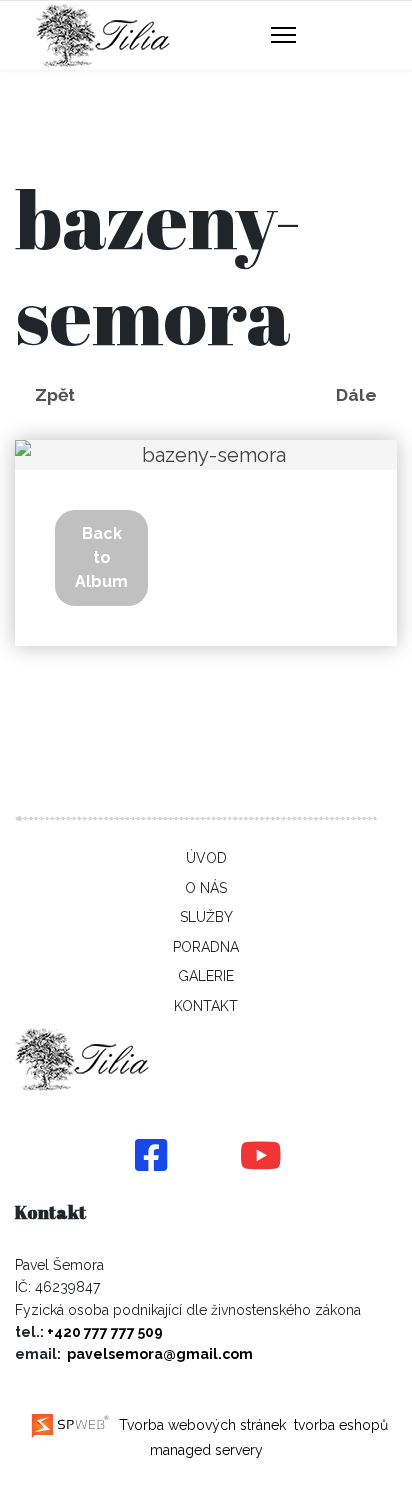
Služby (206, 917)
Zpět (55, 395)
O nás (206, 888)
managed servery (206, 1450)
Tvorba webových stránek (200, 1425)
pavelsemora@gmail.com (160, 1354)
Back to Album (101, 557)
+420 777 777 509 (105, 1332)
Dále (356, 395)
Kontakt (206, 1006)
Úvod (206, 858)
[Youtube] (261, 1157)
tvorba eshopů (339, 1425)
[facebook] (151, 1157)
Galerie (206, 976)
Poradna (206, 947)
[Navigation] (283, 36)
